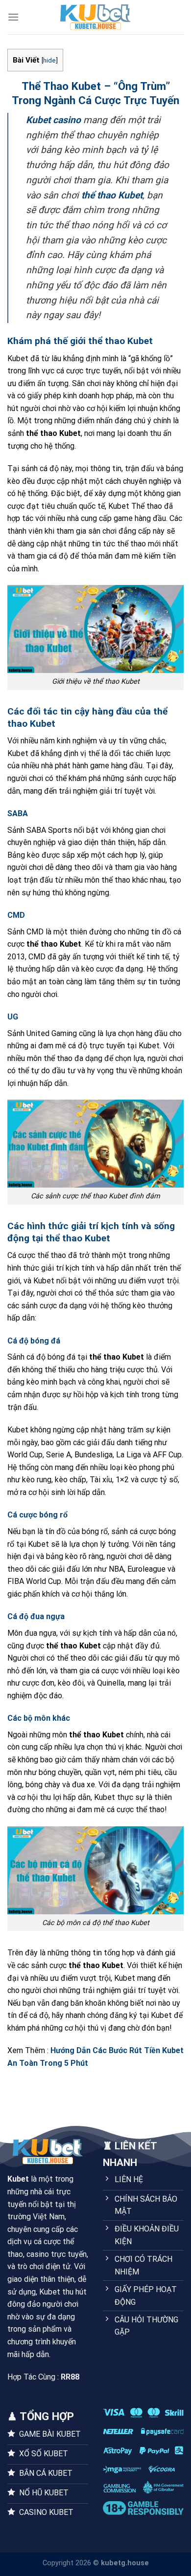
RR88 (70, 2377)
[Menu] (13, 17)
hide (49, 60)
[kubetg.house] (95, 17)
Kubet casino (53, 120)
